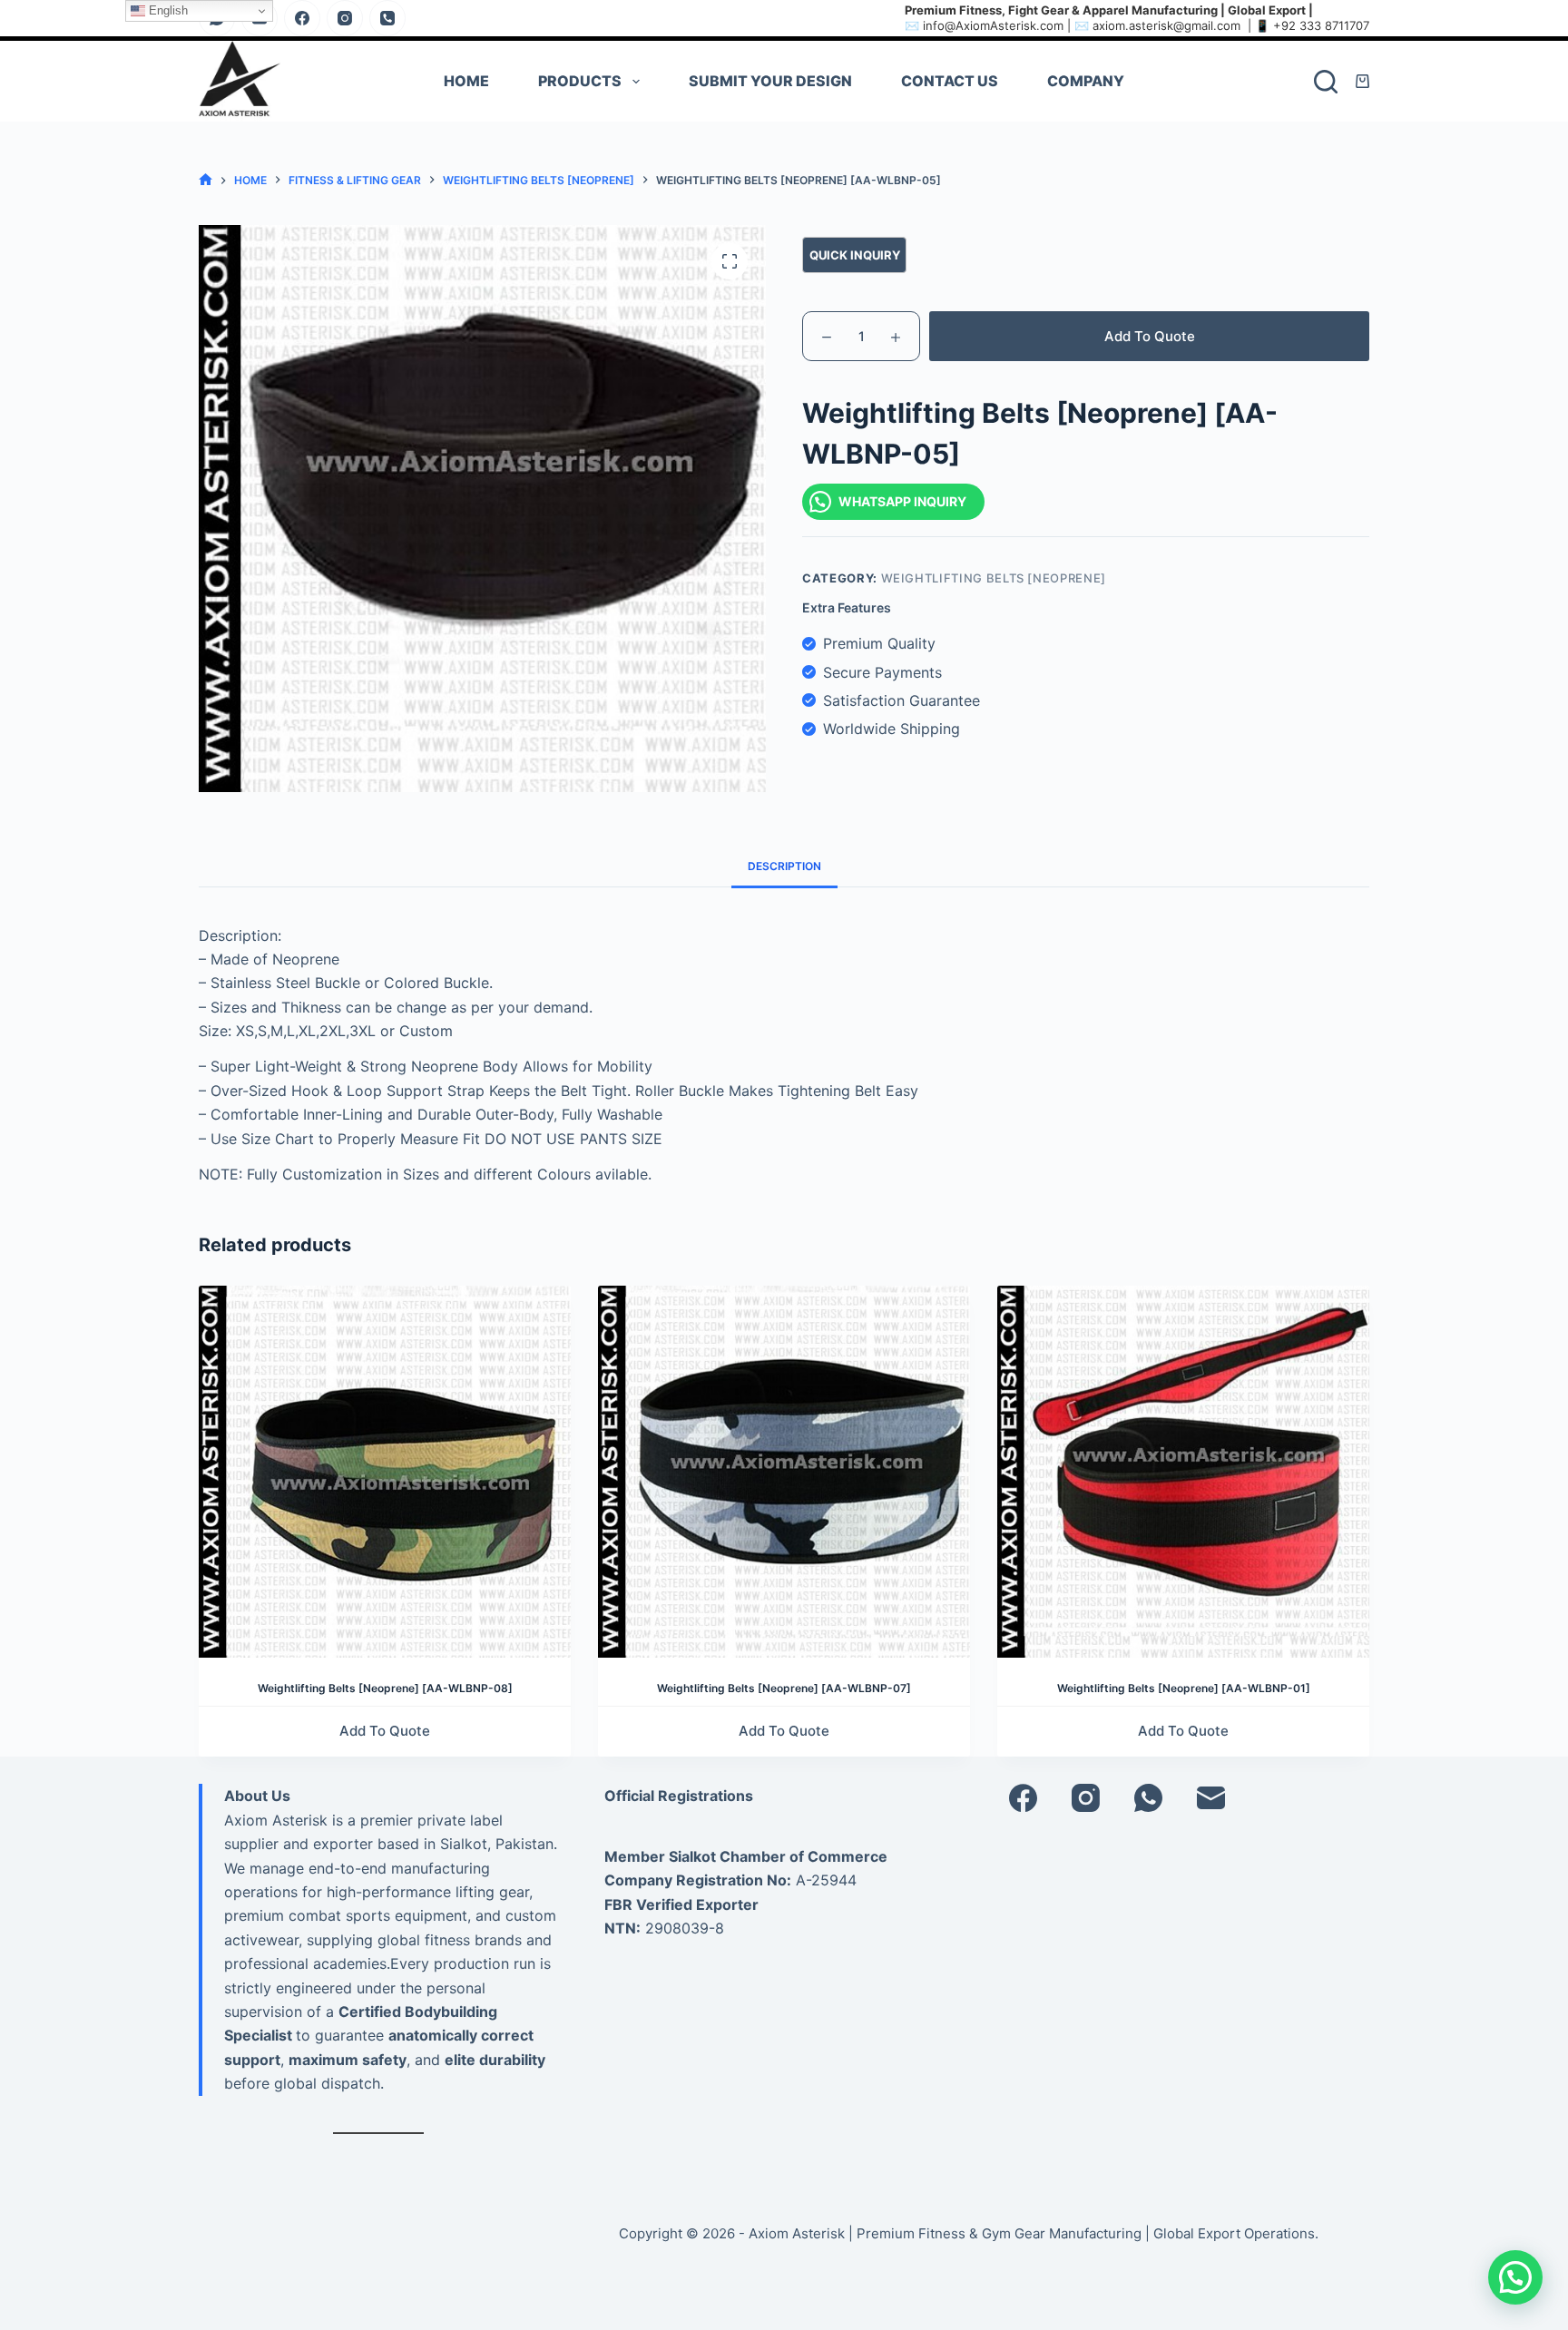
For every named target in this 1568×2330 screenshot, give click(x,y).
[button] (1515, 2277)
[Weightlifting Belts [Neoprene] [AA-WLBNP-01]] (1183, 1472)
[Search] (1326, 82)
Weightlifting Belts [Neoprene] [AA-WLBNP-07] (784, 1688)
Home (466, 81)
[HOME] (206, 180)
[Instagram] (345, 18)
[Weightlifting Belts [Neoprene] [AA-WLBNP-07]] (784, 1472)
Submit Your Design (770, 81)
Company (1086, 81)
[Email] (1211, 1798)
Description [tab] (784, 866)
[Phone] (387, 18)
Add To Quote (1150, 336)
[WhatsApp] (1148, 1798)
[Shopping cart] (1362, 81)
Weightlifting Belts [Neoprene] (994, 578)
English (167, 10)
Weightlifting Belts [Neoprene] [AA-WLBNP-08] (385, 1688)
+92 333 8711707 (1321, 25)
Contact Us (950, 81)
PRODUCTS (580, 81)
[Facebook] (302, 18)
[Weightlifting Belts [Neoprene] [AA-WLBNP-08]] (385, 1472)
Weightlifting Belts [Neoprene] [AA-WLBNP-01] (1184, 1688)
